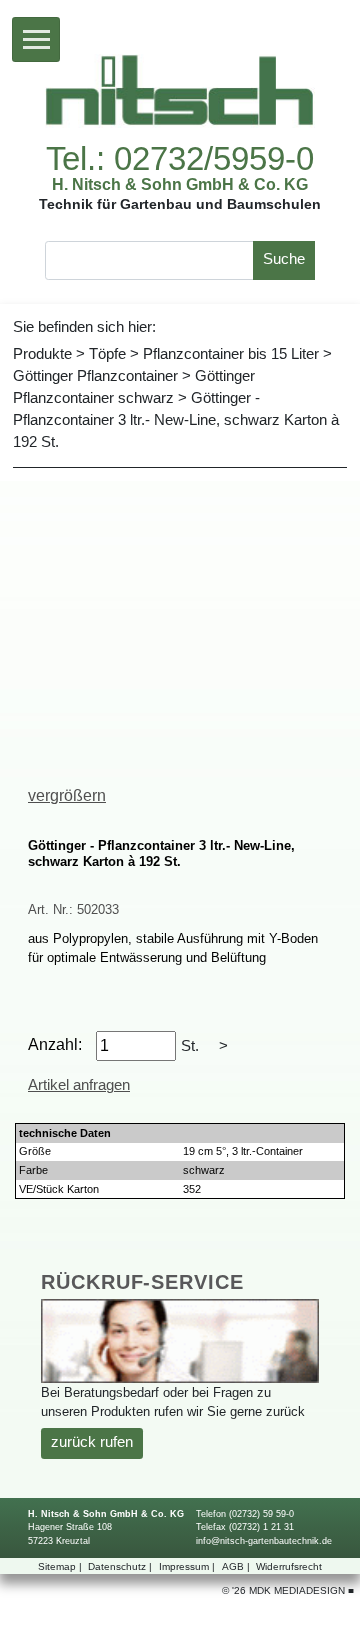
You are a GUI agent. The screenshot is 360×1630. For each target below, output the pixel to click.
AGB (236, 1566)
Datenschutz (120, 1566)
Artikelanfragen (79, 1085)
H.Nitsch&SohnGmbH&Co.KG (180, 184)
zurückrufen (92, 1442)
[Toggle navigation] (36, 39)
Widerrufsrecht (289, 1566)
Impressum (187, 1566)
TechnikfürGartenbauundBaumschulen (180, 205)
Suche (284, 259)
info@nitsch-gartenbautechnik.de (264, 1541)
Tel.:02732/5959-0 (180, 159)
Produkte (42, 354)
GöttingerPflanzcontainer (95, 376)
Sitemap (60, 1566)
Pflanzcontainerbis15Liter (231, 354)
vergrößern (67, 795)
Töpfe (107, 354)
